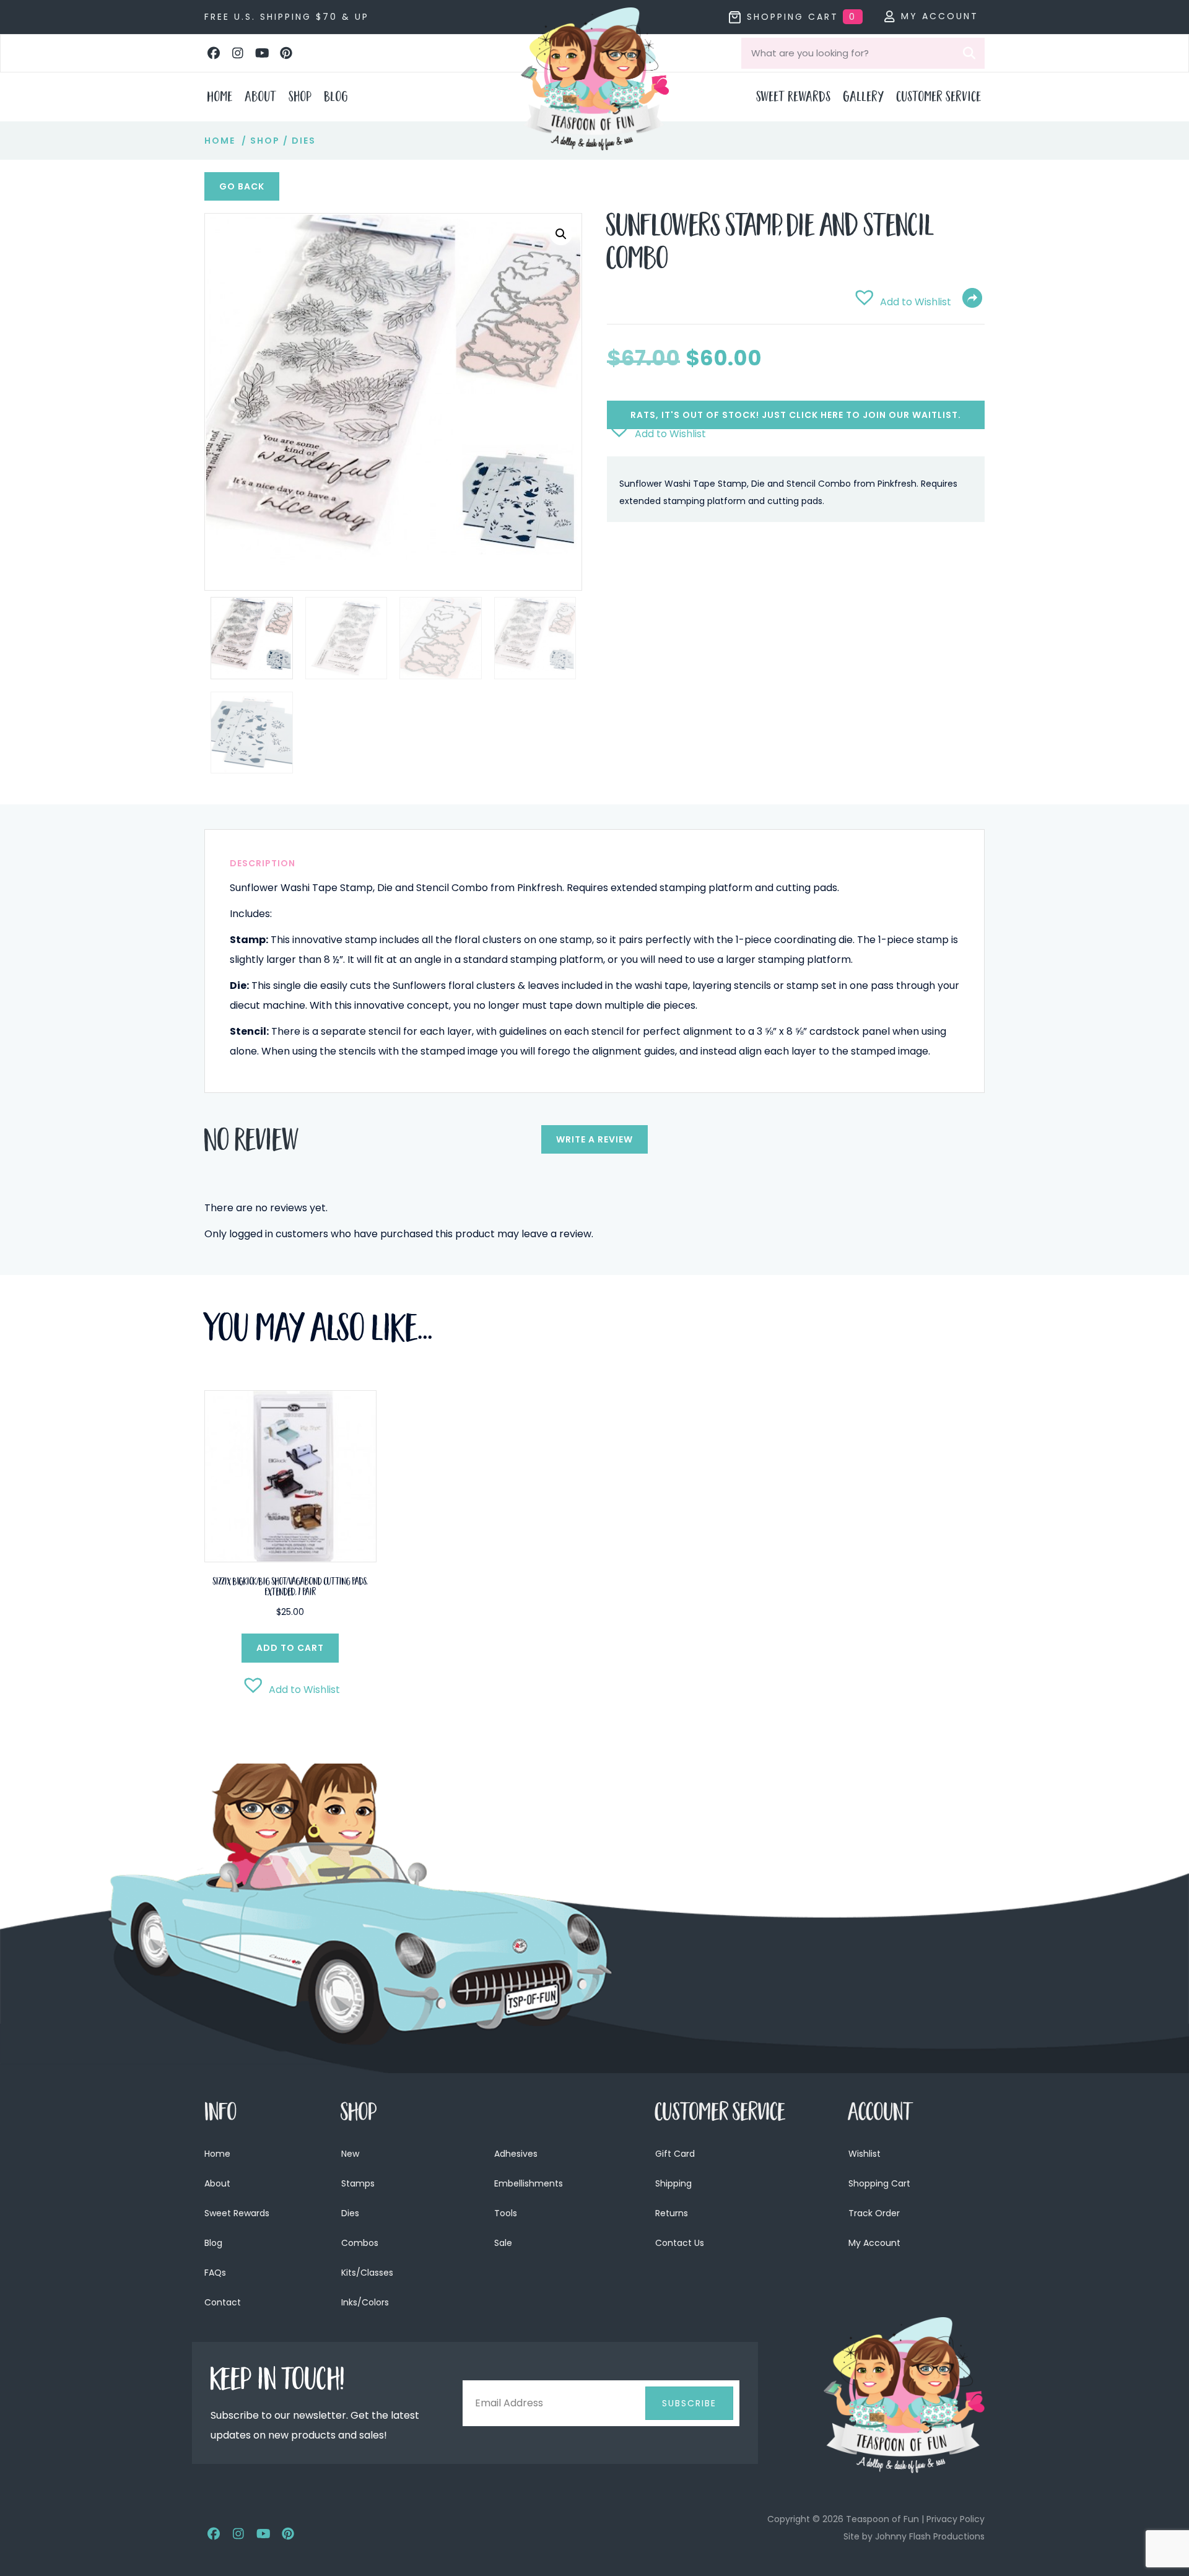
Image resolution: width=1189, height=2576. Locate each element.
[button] (214, 53)
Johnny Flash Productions (930, 2536)
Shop (265, 141)
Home (220, 141)
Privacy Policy (956, 2519)
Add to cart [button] (290, 1648)
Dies (304, 141)
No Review (252, 1144)
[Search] (969, 53)
